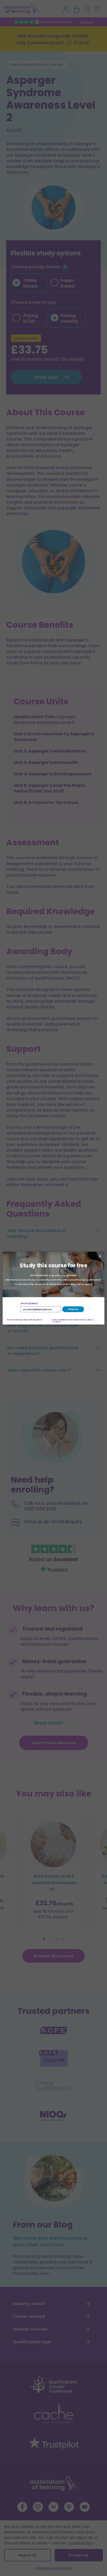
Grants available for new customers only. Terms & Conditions (73, 1321)
